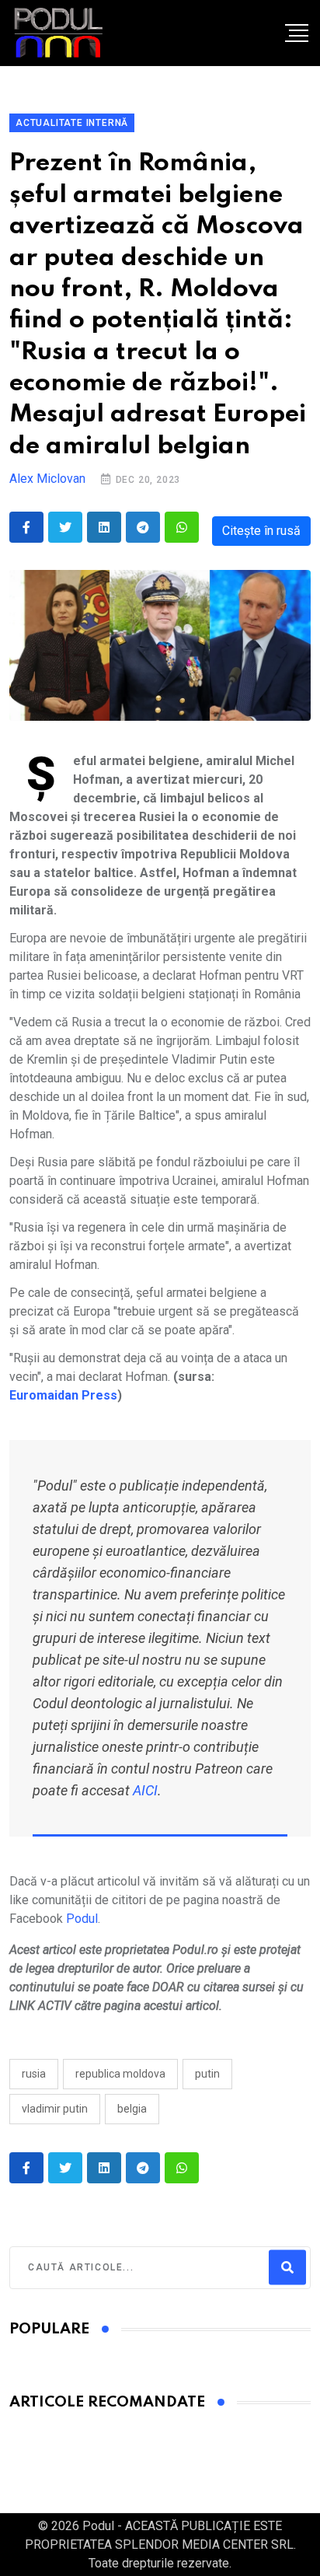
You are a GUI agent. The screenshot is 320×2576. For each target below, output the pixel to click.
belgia (132, 2109)
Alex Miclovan (47, 479)
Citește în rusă (261, 531)
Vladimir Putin (55, 2109)
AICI (145, 1790)
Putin (207, 2074)
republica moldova (120, 2074)
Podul (82, 1919)
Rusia (34, 2074)
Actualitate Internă (72, 123)
